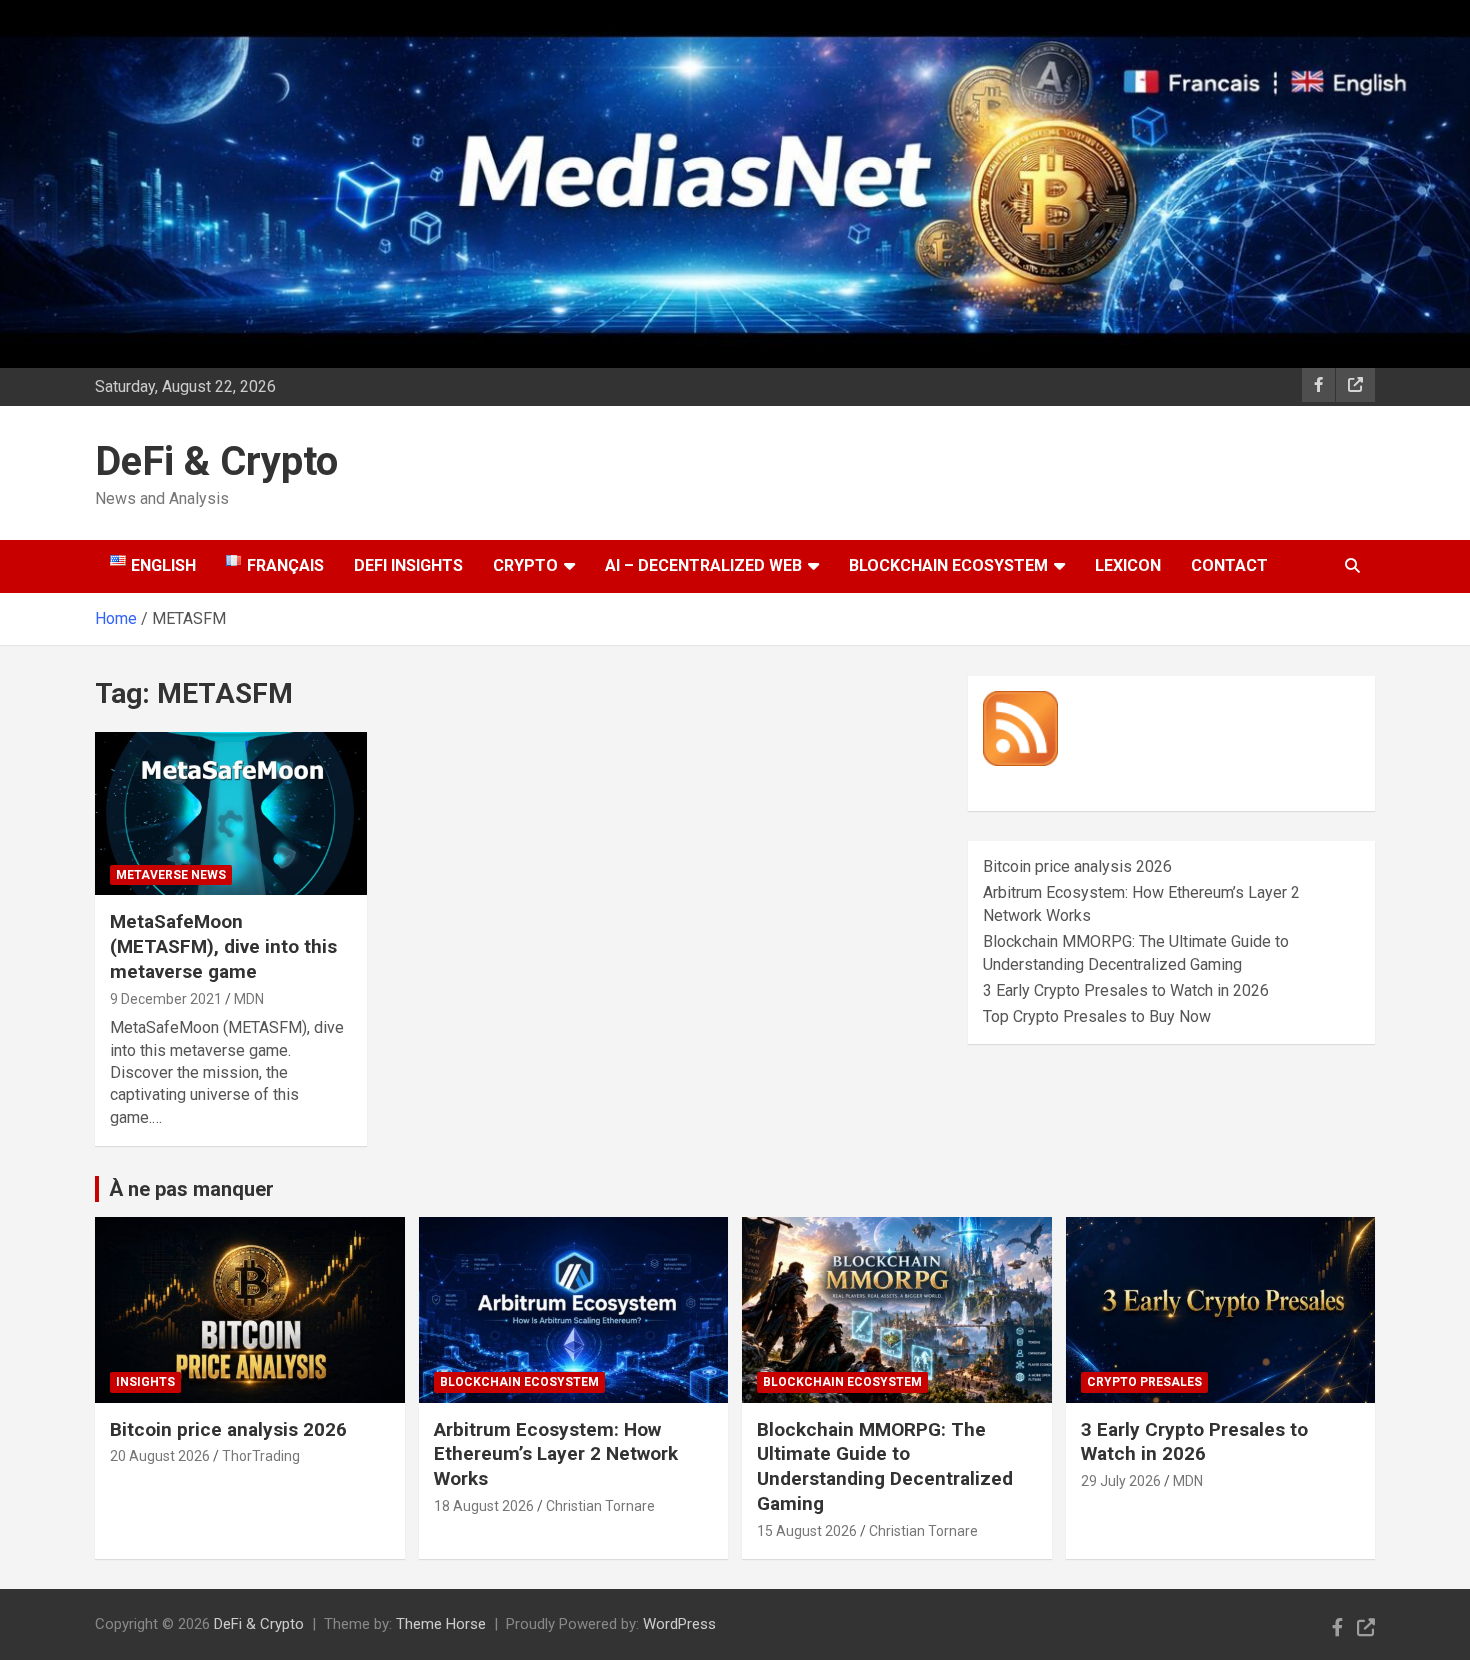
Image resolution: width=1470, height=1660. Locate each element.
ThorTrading (261, 1456)
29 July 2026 (1121, 1481)
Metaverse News (171, 875)
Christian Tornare (600, 1506)
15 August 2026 (807, 1531)
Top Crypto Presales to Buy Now (1097, 1016)
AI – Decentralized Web (703, 565)
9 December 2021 (166, 999)
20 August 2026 (160, 1456)
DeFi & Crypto (216, 461)
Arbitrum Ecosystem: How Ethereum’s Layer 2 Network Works (556, 1454)
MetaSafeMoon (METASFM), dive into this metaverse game (223, 946)
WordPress (679, 1624)
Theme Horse (441, 1624)
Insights (145, 1382)
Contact (1229, 565)
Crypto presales (1144, 1382)
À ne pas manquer (191, 1189)
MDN (249, 999)
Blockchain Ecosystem (948, 565)
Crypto (525, 565)
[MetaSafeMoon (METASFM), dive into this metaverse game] (230, 814)
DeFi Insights (408, 565)
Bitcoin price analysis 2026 (1077, 866)
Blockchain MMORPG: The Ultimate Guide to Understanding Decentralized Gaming (885, 1466)
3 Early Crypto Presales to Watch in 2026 (1126, 990)
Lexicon (1128, 565)
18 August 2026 (484, 1506)
